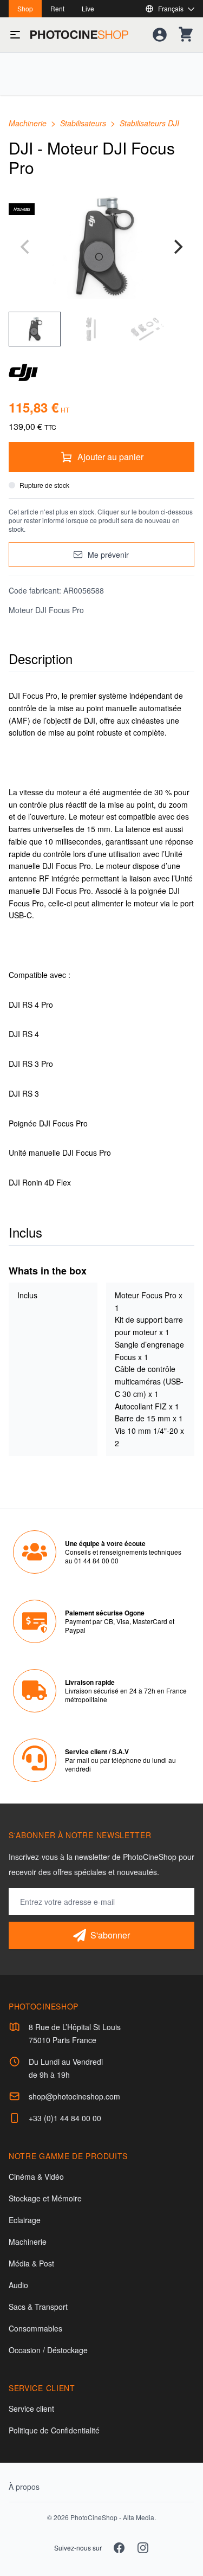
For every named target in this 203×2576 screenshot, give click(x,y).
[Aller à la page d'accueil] (79, 35)
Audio (18, 2285)
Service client (31, 2408)
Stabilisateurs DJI (149, 123)
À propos (24, 2487)
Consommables (35, 2328)
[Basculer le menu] (15, 35)
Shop (25, 8)
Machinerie (29, 123)
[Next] (177, 247)
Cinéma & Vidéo (36, 2176)
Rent (57, 8)
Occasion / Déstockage (48, 2350)
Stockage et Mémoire (45, 2198)
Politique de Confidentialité (54, 2430)
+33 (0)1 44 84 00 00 (65, 2118)
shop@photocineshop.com (74, 2096)
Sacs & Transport (38, 2307)
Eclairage (25, 2220)
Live (88, 8)
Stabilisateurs (84, 123)
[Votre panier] (186, 35)
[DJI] (101, 372)
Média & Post (31, 2263)
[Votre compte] (160, 35)
